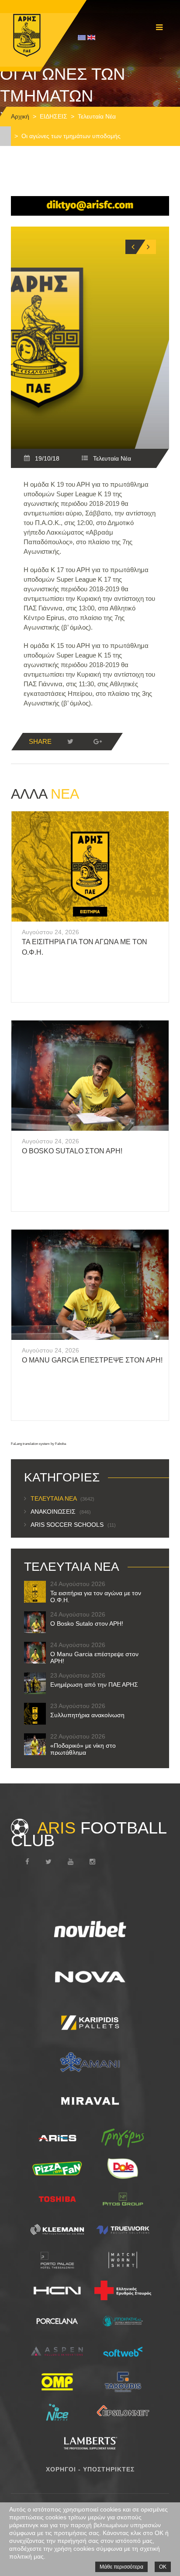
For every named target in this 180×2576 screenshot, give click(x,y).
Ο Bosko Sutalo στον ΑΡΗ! (72, 1151)
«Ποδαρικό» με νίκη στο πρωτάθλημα (83, 1749)
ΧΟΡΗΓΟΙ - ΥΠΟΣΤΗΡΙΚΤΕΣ (90, 2469)
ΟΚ (163, 2567)
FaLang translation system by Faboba (38, 1444)
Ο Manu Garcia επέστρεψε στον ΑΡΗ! (92, 1360)
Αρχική (20, 116)
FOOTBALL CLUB (89, 1834)
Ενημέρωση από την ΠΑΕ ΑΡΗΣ (94, 1685)
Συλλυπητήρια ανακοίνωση (87, 1715)
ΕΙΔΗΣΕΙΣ (54, 116)
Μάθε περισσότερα (121, 2567)
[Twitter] (70, 742)
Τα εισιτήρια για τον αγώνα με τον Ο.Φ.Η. (96, 1596)
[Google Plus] (97, 742)
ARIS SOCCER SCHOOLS (73, 1525)
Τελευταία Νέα (97, 116)
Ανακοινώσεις (61, 1512)
